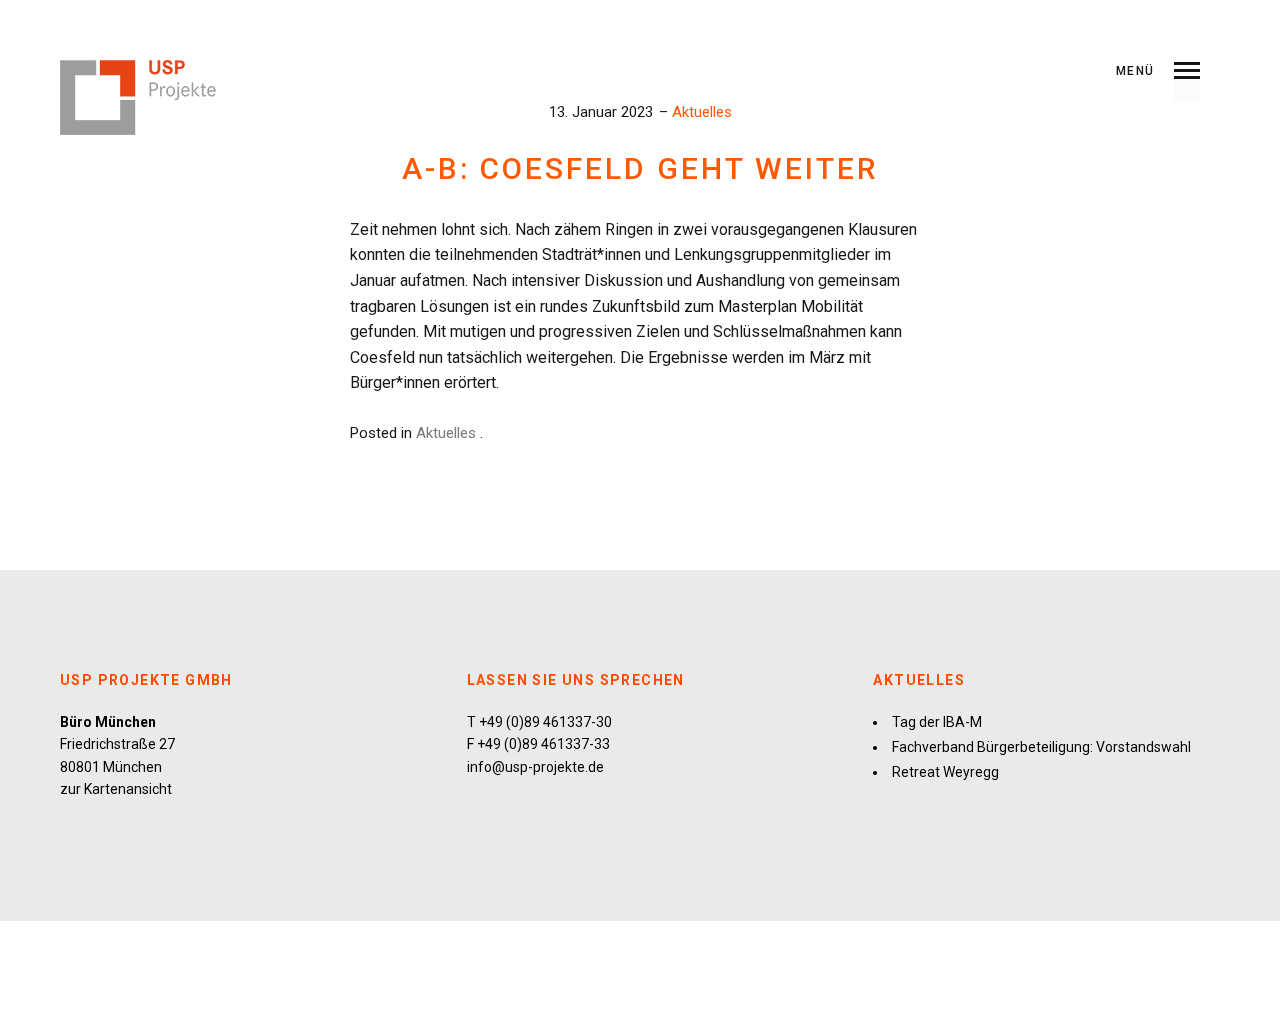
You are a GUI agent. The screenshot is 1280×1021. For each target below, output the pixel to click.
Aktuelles (702, 112)
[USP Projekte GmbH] (138, 97)
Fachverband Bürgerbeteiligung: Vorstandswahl (1041, 747)
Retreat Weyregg (945, 772)
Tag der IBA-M (937, 722)
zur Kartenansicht (116, 789)
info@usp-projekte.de (535, 767)
